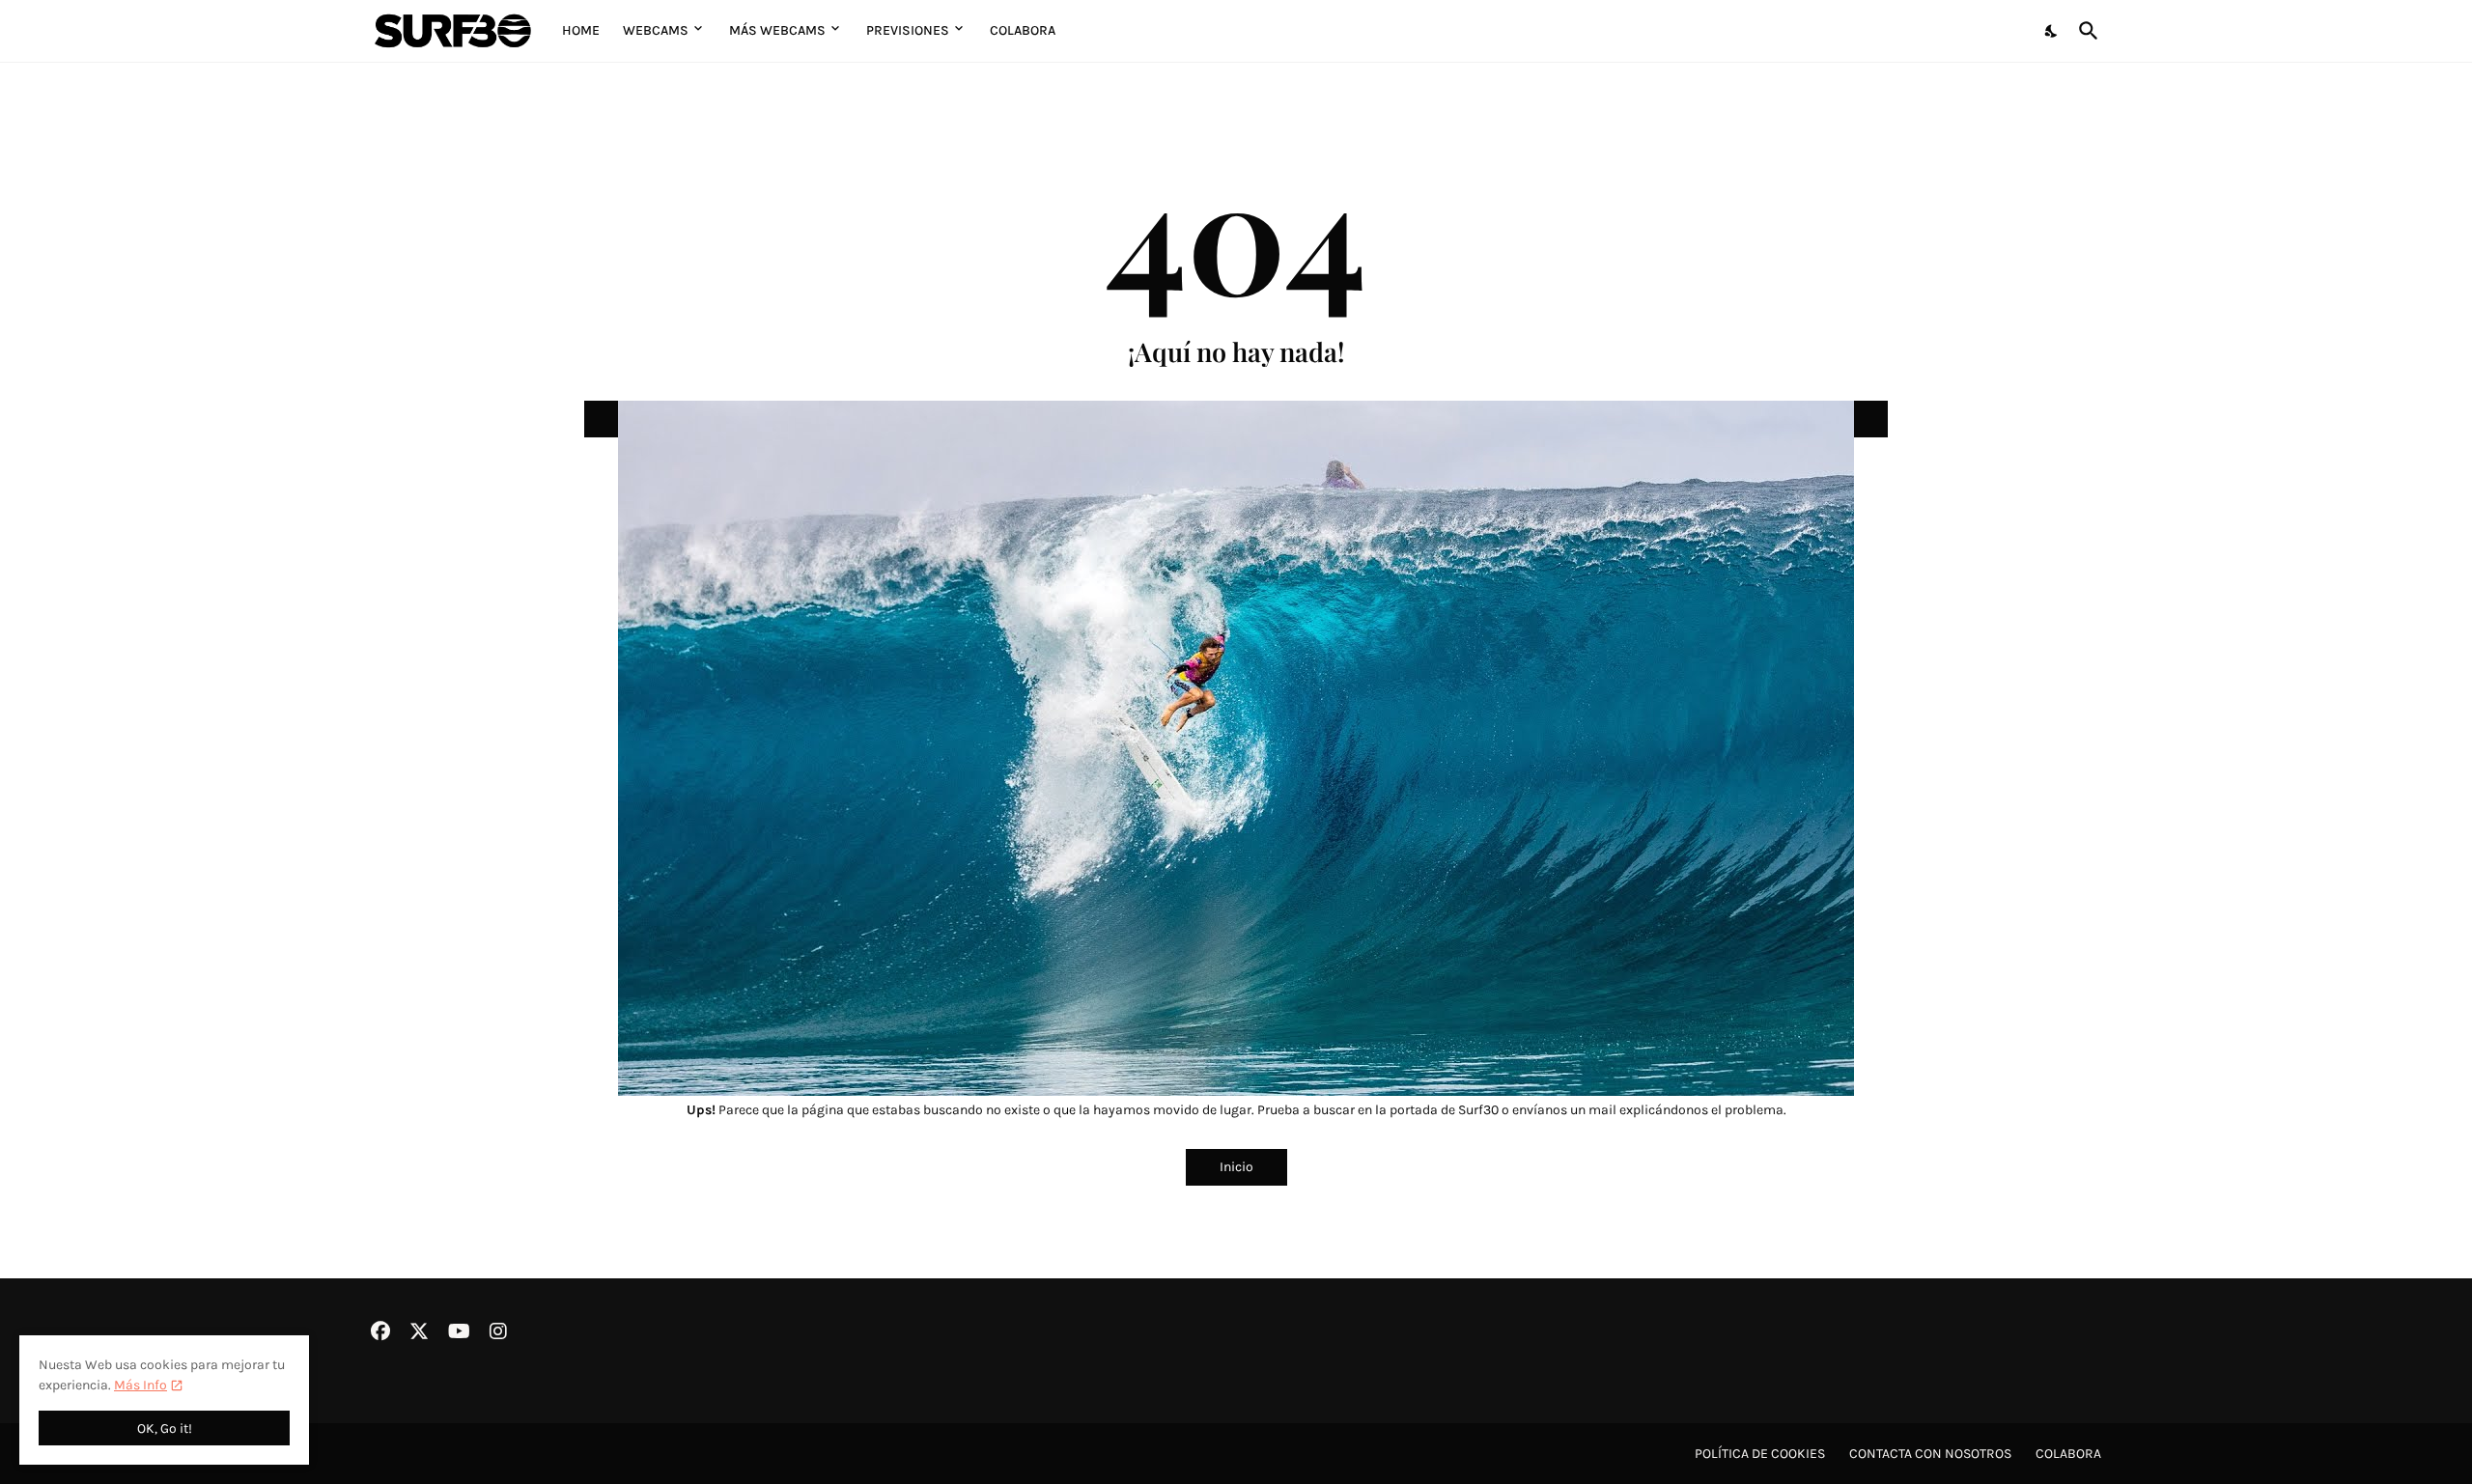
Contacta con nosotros (1930, 1454)
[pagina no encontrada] (1236, 419)
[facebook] (380, 1331)
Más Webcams (777, 30)
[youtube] (459, 1331)
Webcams (656, 30)
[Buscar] (2085, 31)
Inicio (1236, 1167)
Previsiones (908, 30)
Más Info (140, 1385)
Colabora (1023, 30)
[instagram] (498, 1331)
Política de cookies (1760, 1454)
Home (581, 30)
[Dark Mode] (2052, 31)
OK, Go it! (165, 1428)
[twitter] (419, 1331)
